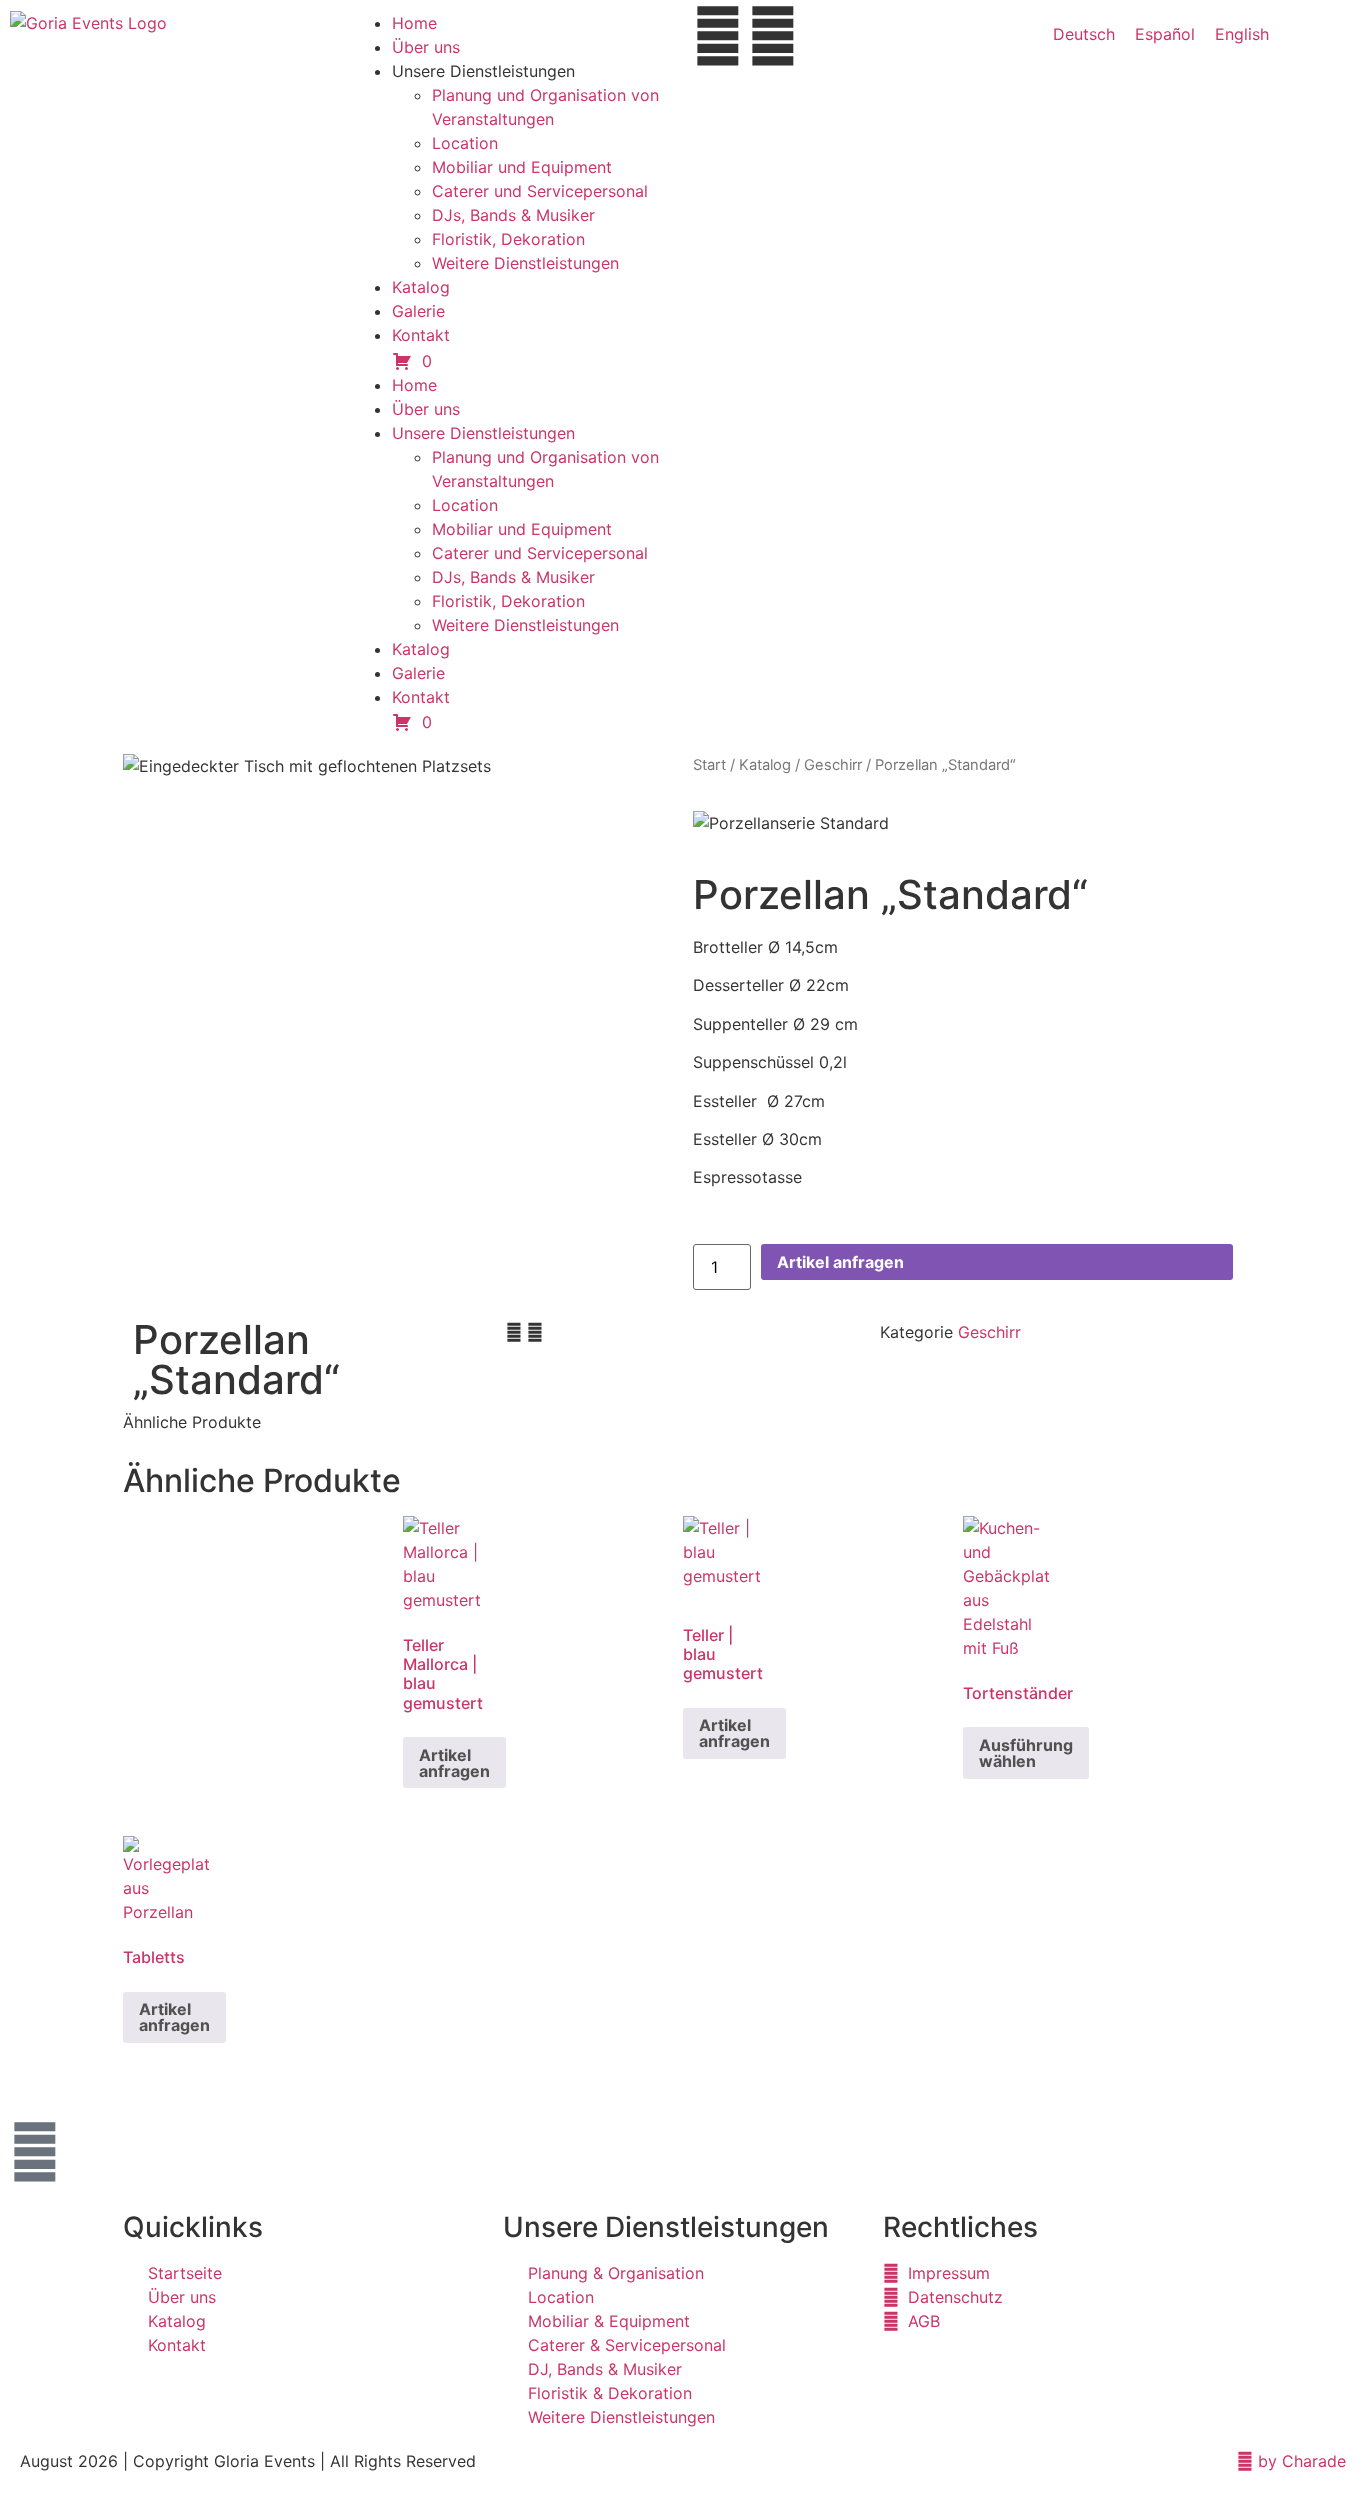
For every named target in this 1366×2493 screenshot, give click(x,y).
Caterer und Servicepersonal (540, 191)
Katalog (421, 287)
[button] (514, 1332)
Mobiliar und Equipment (522, 167)
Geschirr (833, 765)
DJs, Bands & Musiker (513, 215)
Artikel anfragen (840, 1262)
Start (709, 765)
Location (465, 143)
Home (414, 23)
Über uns (426, 47)
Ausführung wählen (1026, 1753)
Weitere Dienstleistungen (525, 263)
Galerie (418, 311)
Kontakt (421, 335)
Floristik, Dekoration (508, 239)
